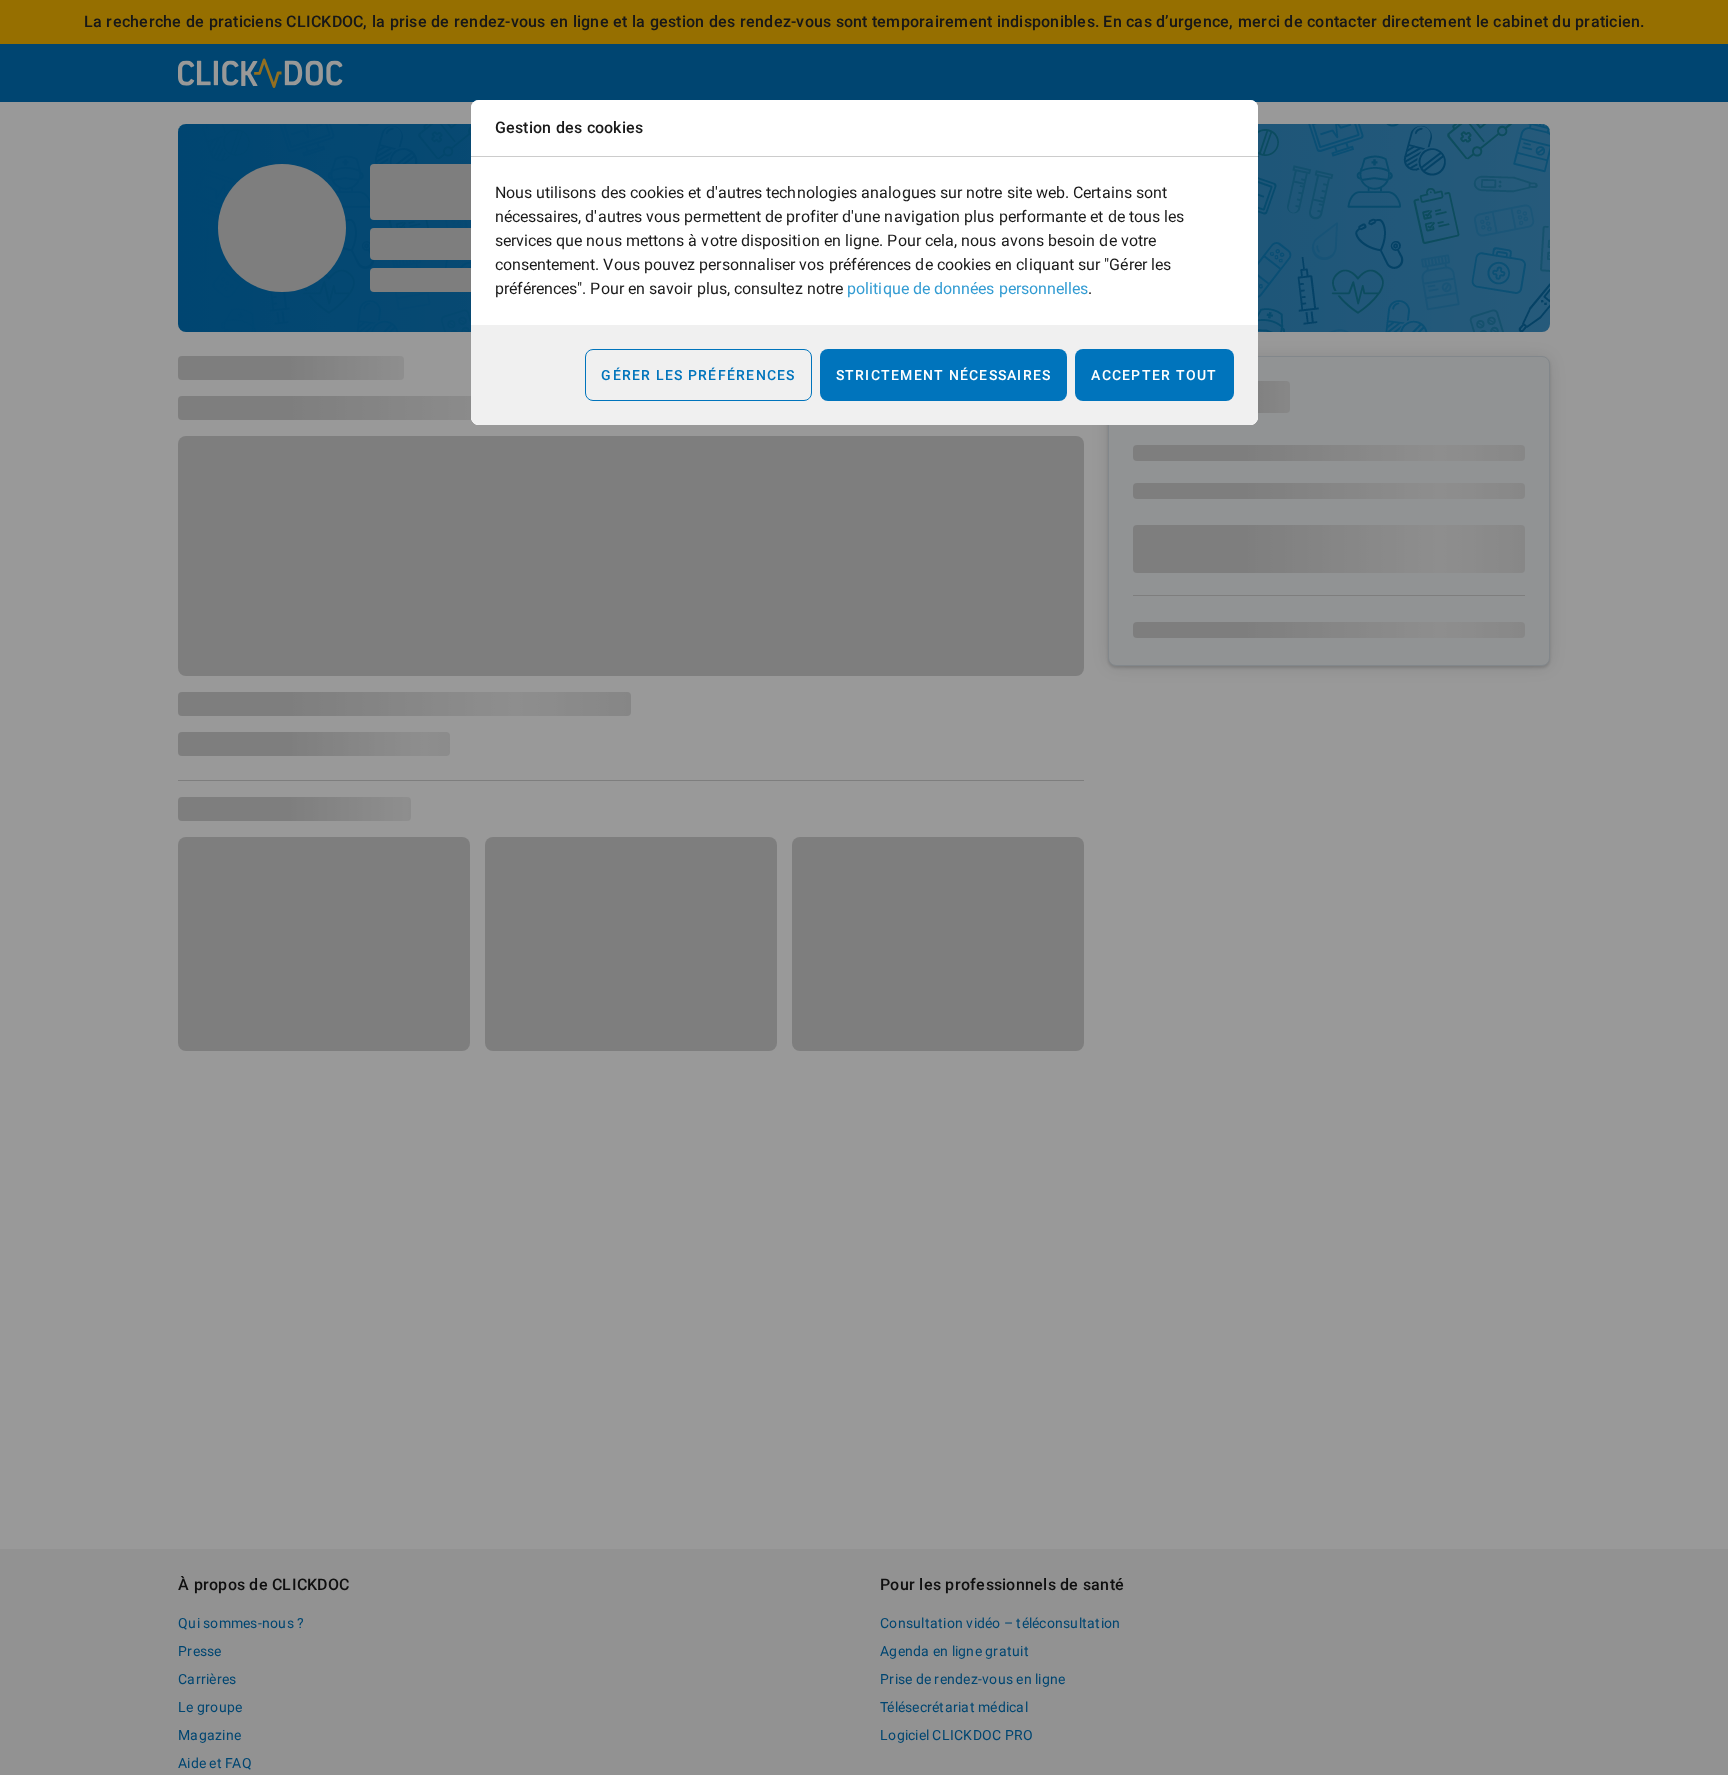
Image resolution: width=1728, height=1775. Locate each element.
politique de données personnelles (967, 288)
